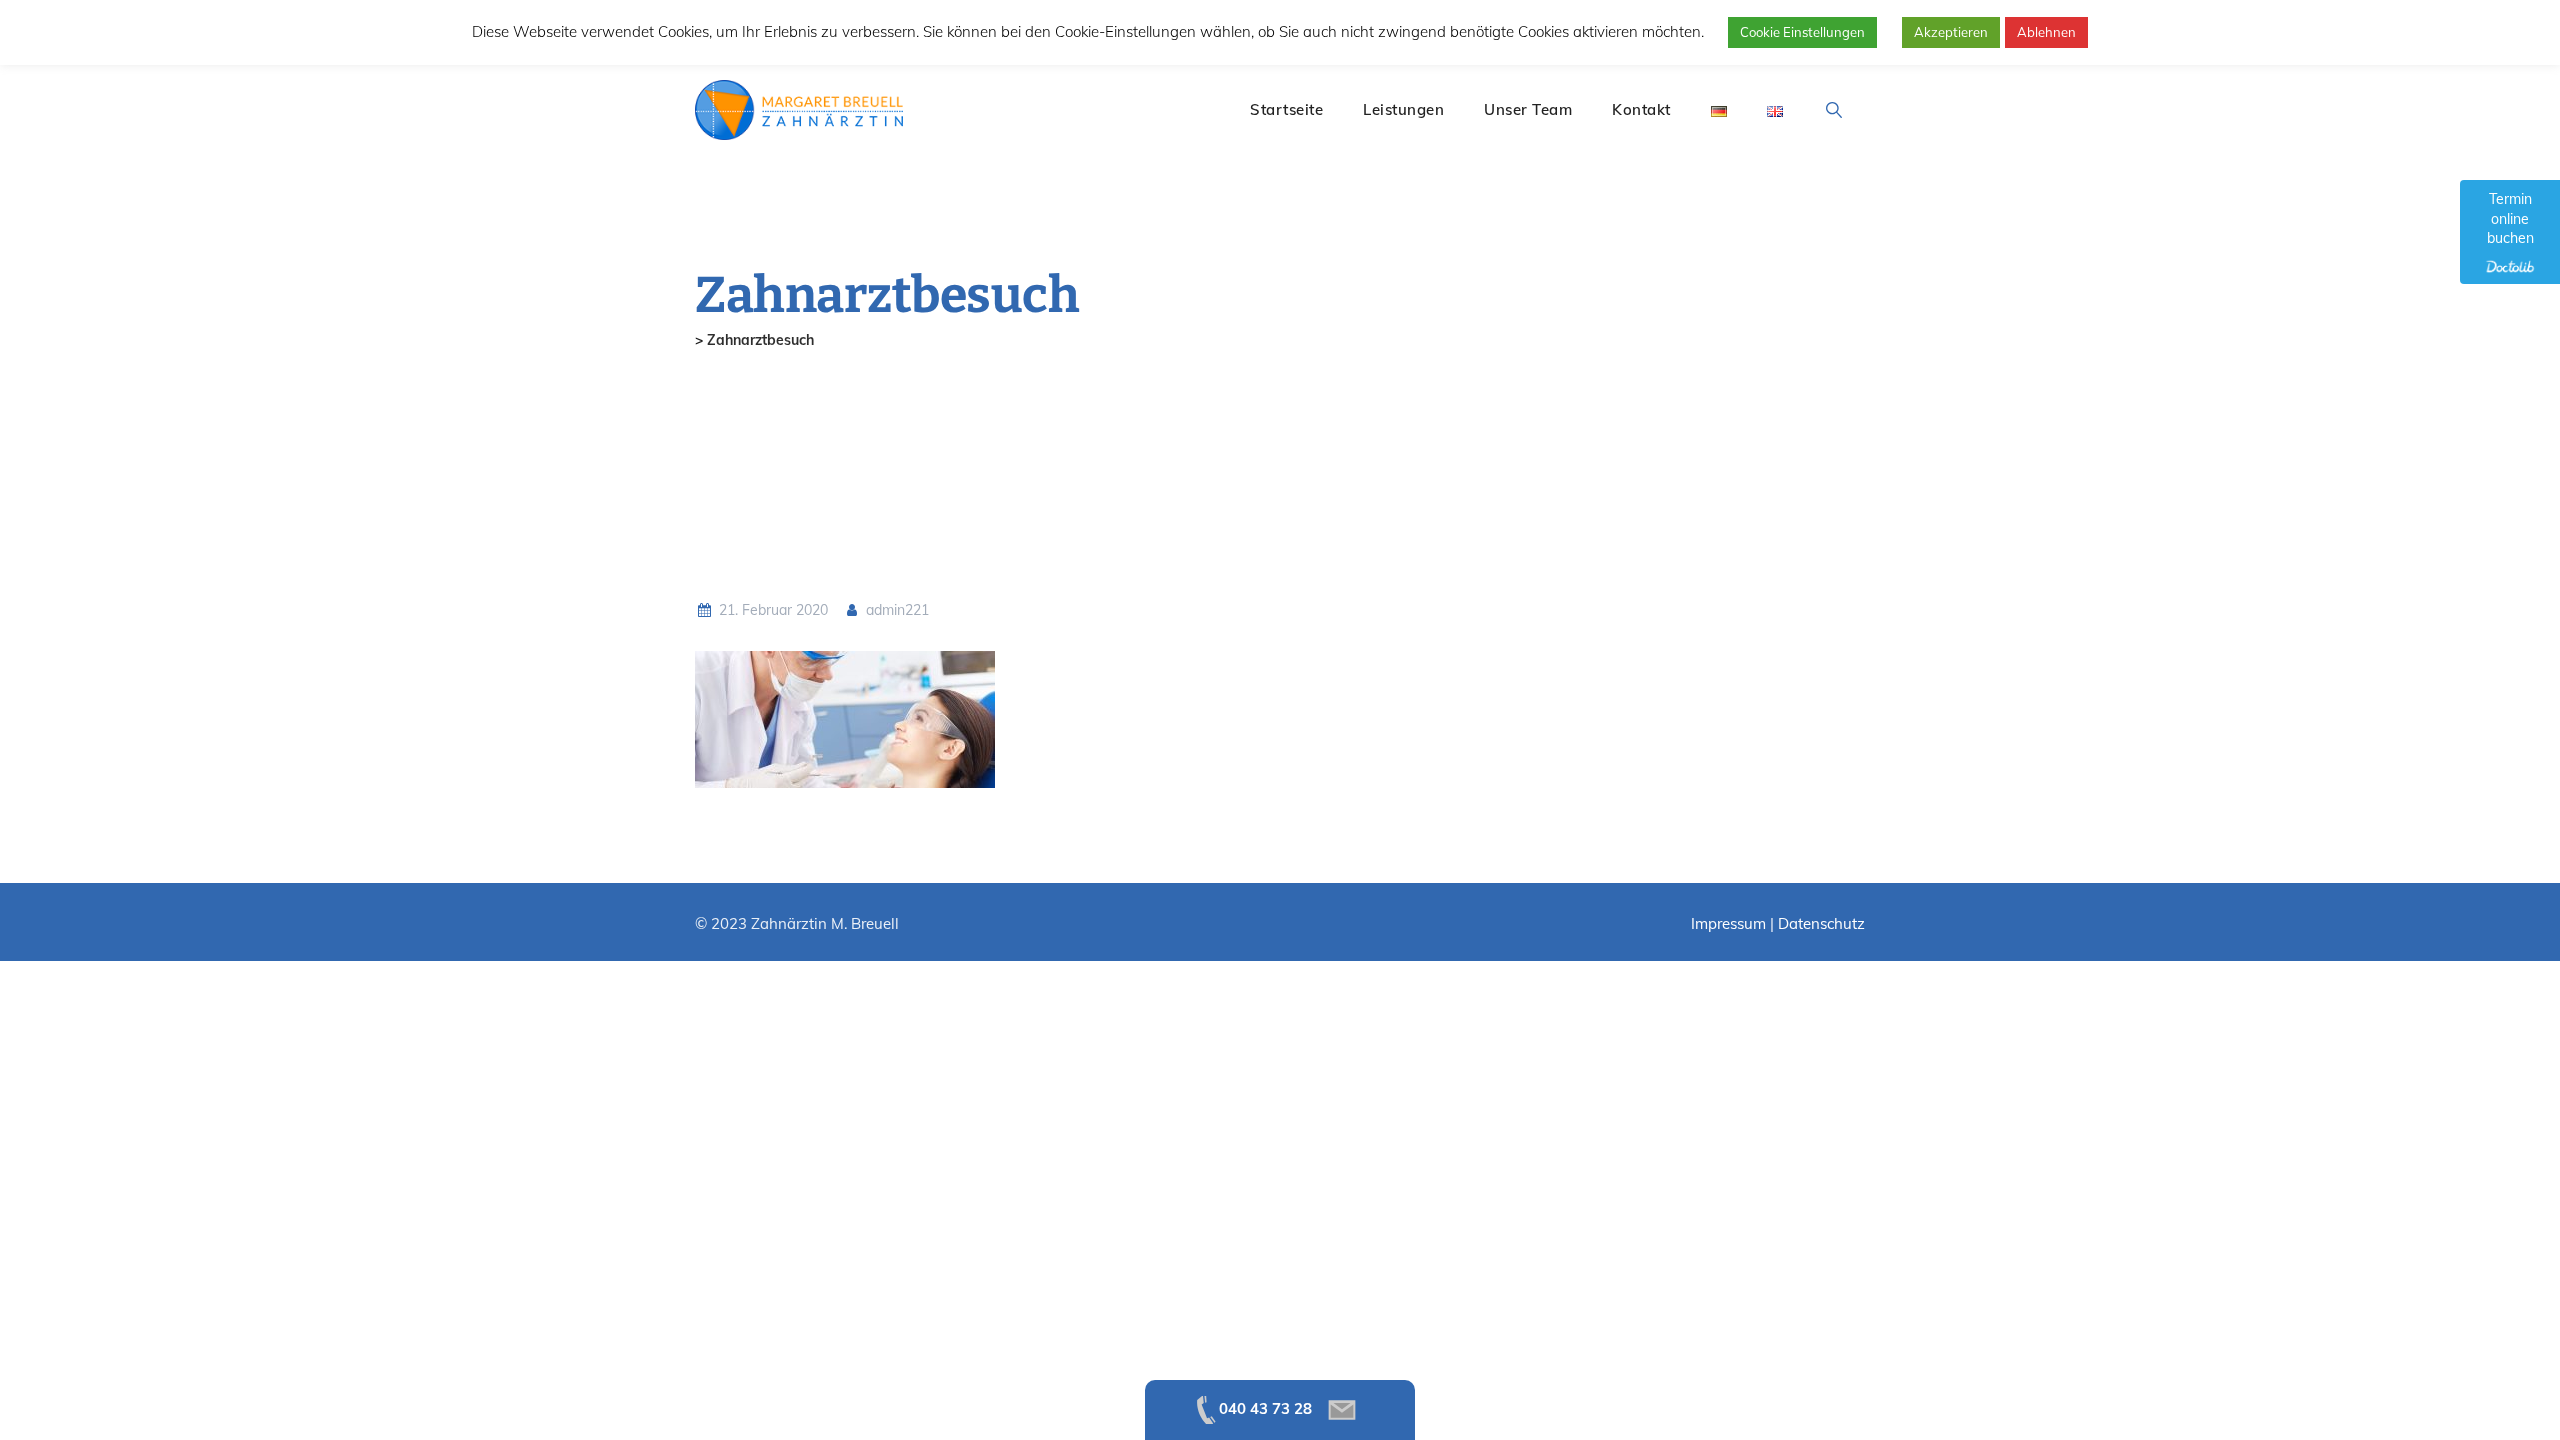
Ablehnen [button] (2046, 32)
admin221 (895, 610)
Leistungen (1403, 109)
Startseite (1286, 109)
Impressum (1728, 923)
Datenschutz (1821, 923)
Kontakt (1641, 109)
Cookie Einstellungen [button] (1802, 32)
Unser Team (1528, 109)
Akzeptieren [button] (1951, 32)
